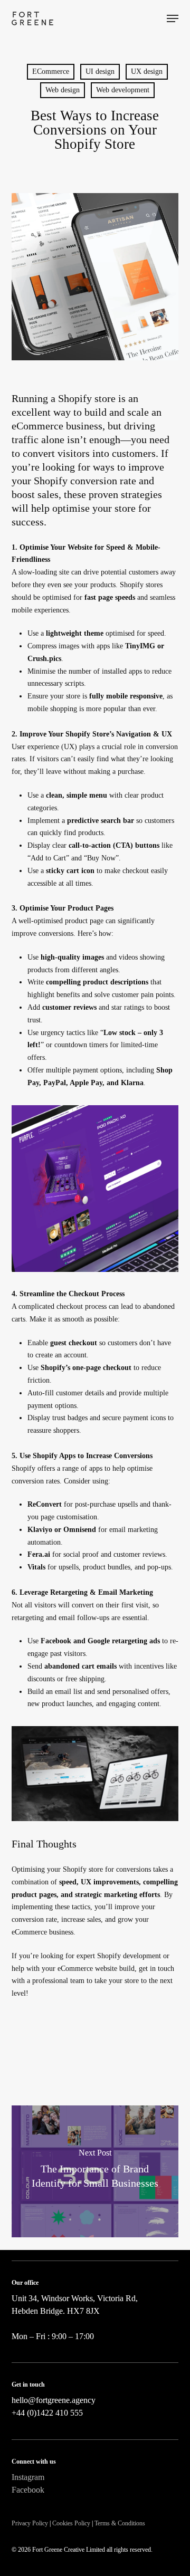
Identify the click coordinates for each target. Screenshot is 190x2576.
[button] (173, 18)
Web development (123, 90)
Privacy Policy (30, 2523)
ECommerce (51, 71)
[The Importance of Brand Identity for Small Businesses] (95, 2171)
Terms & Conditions (120, 2523)
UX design (147, 71)
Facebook (28, 2490)
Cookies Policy (71, 2523)
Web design (63, 90)
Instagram (28, 2477)
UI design (100, 71)
